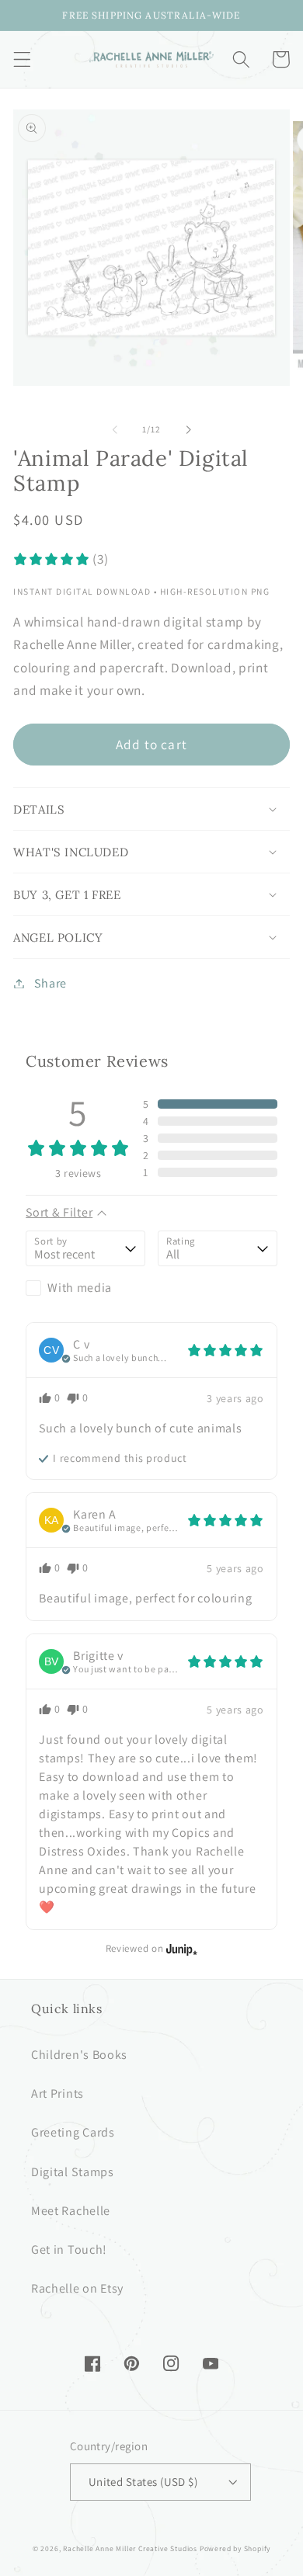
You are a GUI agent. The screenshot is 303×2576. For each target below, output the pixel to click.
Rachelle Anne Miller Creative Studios (130, 2548)
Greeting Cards (73, 2132)
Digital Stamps (73, 2172)
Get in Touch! (69, 2250)
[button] (22, 59)
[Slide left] (115, 429)
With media (80, 1288)
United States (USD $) (143, 2482)
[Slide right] (188, 429)
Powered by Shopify (235, 2548)
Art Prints (57, 2093)
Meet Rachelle (71, 2211)
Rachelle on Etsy (77, 2288)
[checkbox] (85, 1288)
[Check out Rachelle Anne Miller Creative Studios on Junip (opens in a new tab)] (180, 1949)
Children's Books (79, 2055)
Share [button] (50, 983)
